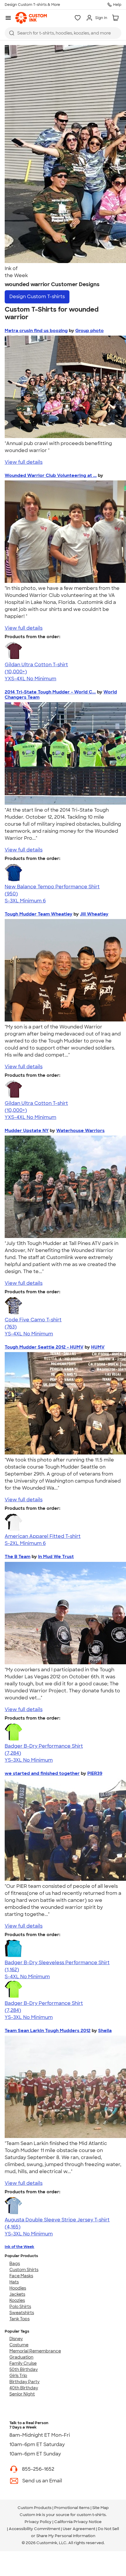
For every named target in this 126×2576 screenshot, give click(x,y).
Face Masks (21, 2276)
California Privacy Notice (78, 2522)
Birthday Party (24, 2382)
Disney (16, 2339)
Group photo (90, 331)
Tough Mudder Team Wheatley (39, 914)
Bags (15, 2264)
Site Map (101, 2508)
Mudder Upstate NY (27, 1131)
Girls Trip (18, 2376)
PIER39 (95, 1773)
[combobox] (63, 33)
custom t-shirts (91, 2515)
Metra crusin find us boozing (36, 331)
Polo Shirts (20, 2307)
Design (37, 297)
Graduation (21, 2357)
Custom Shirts (24, 2270)
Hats (14, 2282)
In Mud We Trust (56, 1557)
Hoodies (18, 2288)
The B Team (18, 1557)
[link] (31, 18)
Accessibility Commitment (34, 2529)
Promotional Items (72, 2508)
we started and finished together (42, 1773)
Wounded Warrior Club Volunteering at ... (51, 475)
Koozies (17, 2300)
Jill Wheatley (94, 914)
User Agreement (79, 2529)
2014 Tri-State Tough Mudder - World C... (50, 692)
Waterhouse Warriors (80, 1131)
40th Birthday (24, 2388)
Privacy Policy (38, 2522)
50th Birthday (24, 2369)
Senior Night (22, 2394)
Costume (19, 2345)
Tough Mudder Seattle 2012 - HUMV (44, 1347)
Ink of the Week (19, 2247)
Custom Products (35, 2508)
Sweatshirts (22, 2313)
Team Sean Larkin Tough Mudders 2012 (48, 2031)
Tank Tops (19, 2319)
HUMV (98, 1347)
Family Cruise (23, 2363)
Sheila (105, 2031)
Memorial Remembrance (35, 2351)
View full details (24, 462)
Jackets (17, 2294)
